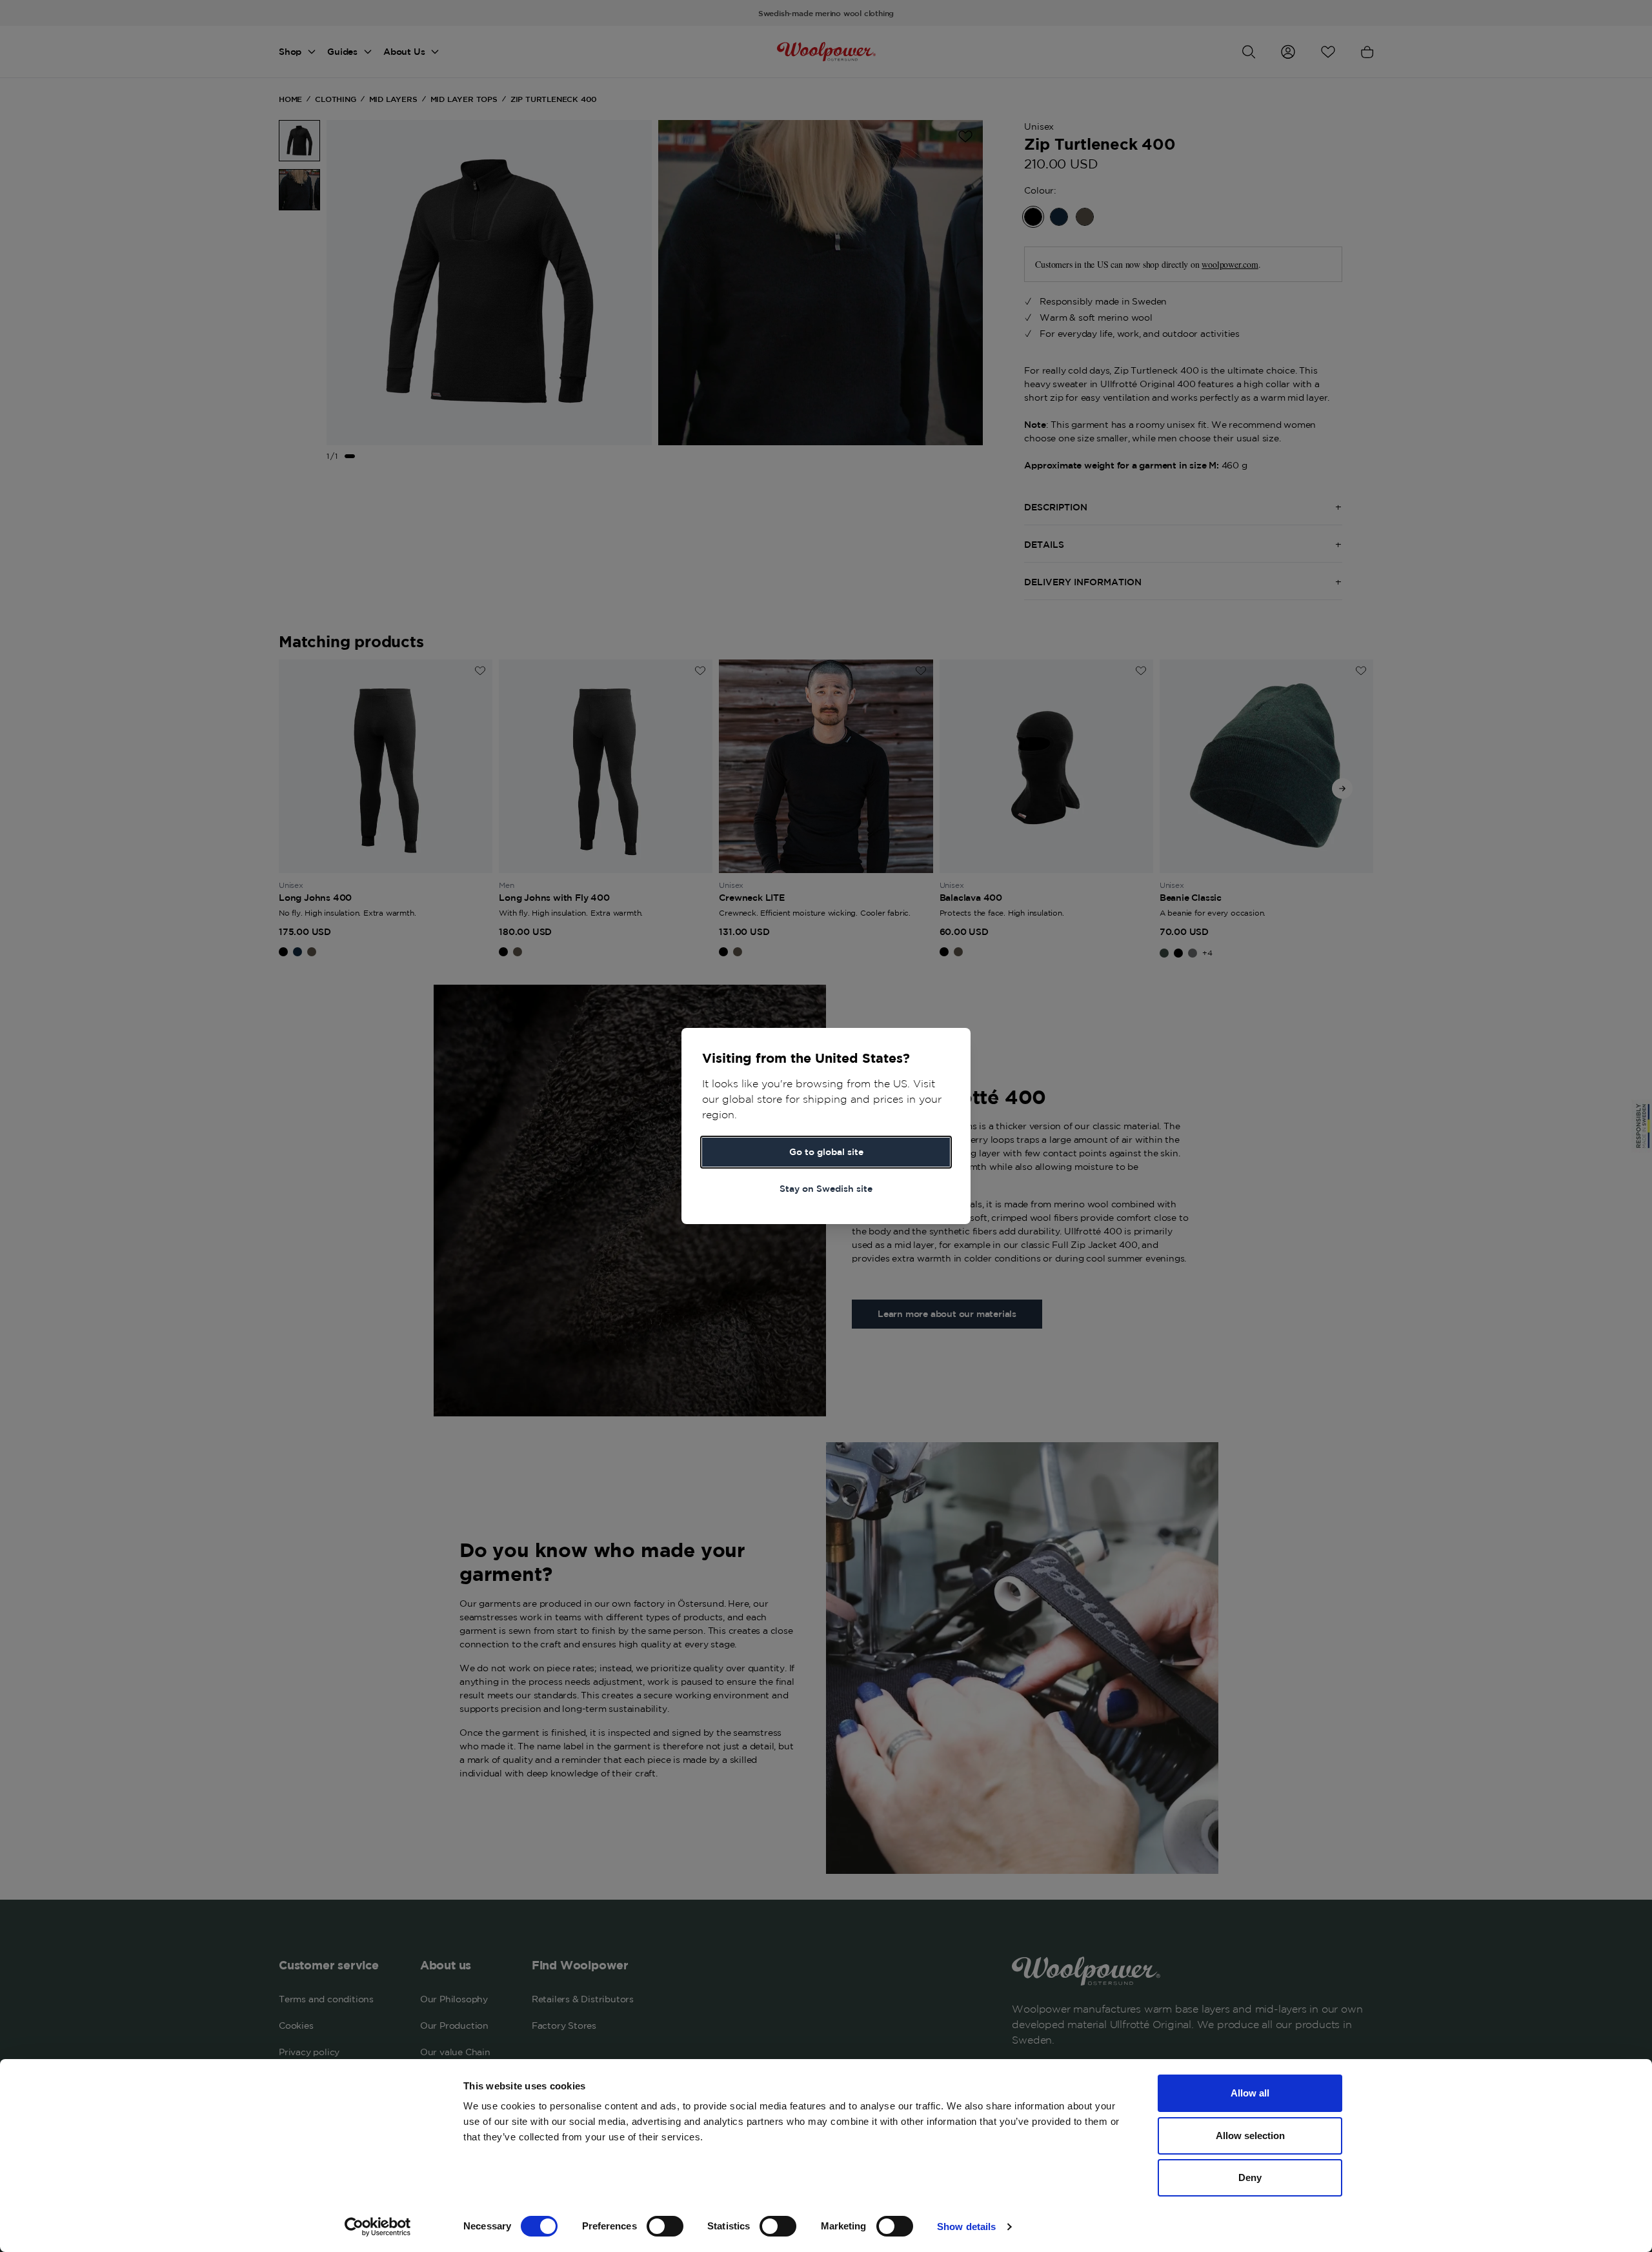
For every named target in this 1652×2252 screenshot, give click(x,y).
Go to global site (826, 1152)
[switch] (665, 2226)
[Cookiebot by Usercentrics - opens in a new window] (378, 2227)
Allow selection (1250, 2136)
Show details (966, 2227)
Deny (1250, 2177)
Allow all (1250, 2093)
